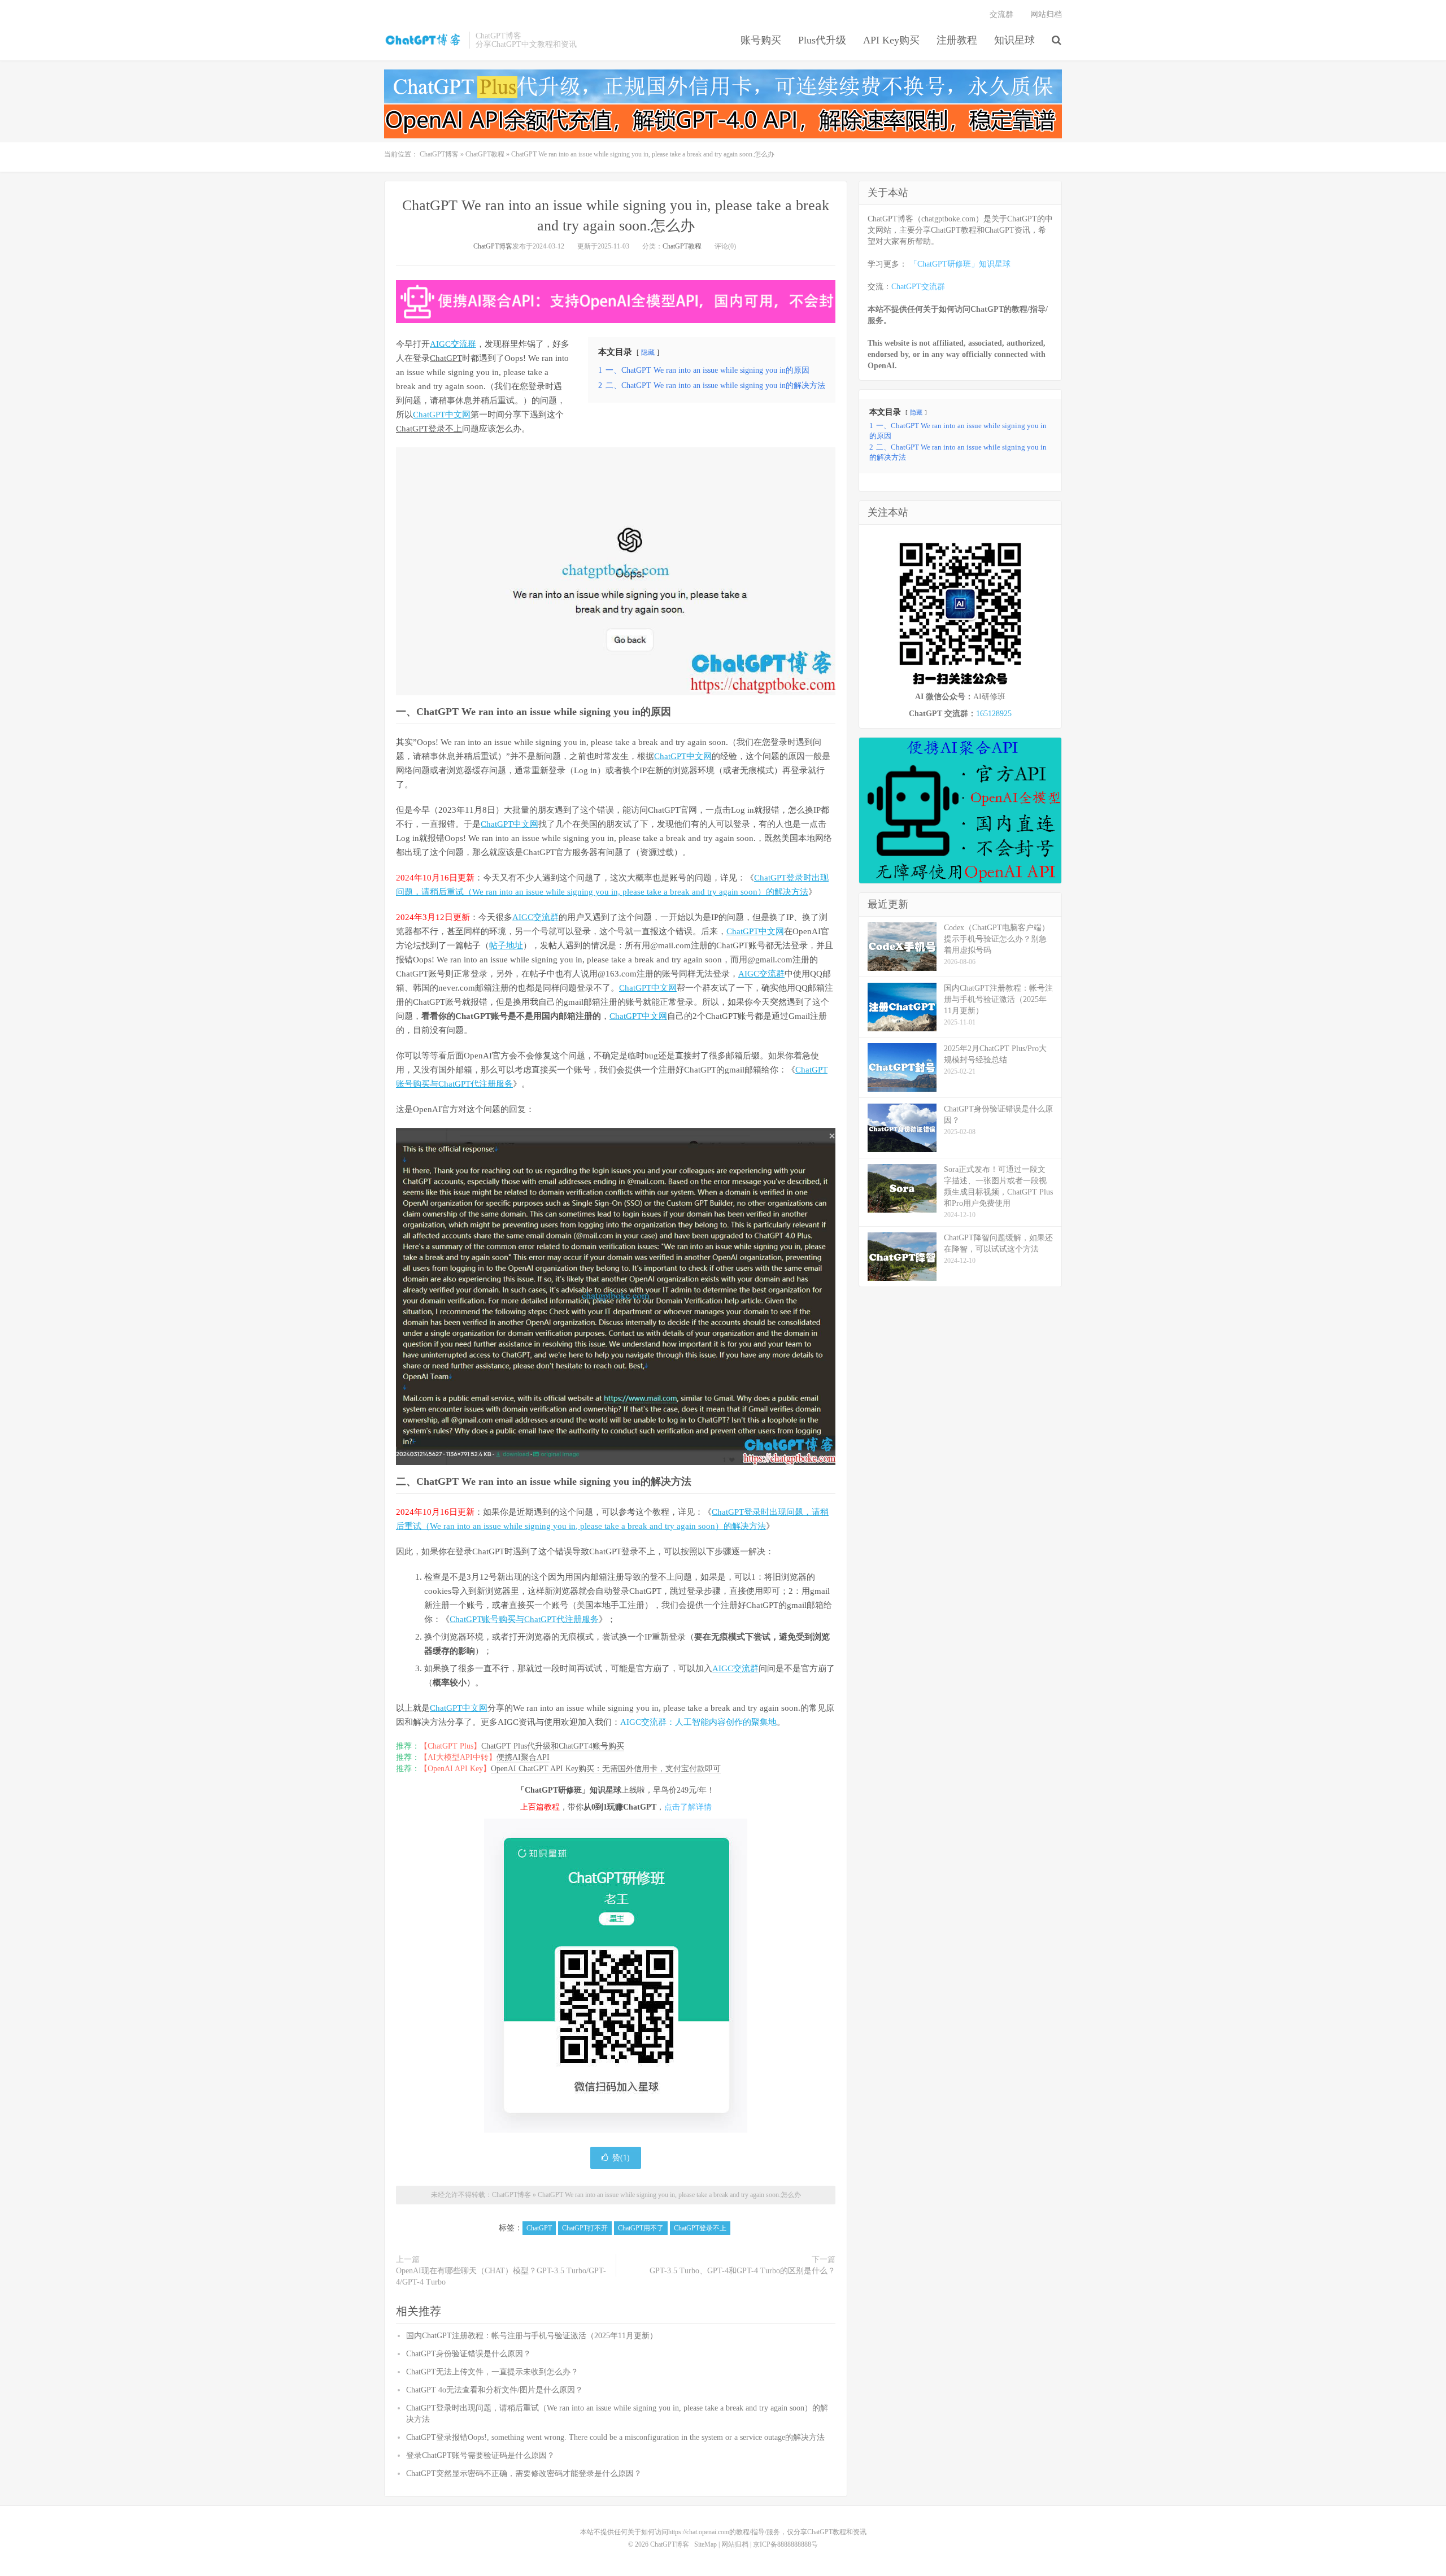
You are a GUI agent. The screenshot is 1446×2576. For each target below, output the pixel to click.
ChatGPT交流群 (918, 287)
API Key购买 (891, 40)
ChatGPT (446, 358)
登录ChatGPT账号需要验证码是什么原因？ (480, 2455)
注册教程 (957, 40)
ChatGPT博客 (424, 40)
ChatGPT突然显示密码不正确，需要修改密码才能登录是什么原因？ (524, 2473)
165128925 (994, 714)
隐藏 (648, 352)
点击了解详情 (688, 1807)
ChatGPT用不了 (641, 2228)
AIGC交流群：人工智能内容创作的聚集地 (698, 1722)
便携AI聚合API (523, 1757)
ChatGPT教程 (485, 154)
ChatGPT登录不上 (429, 429)
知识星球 (1014, 40)
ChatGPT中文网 (442, 415)
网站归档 (1046, 14)
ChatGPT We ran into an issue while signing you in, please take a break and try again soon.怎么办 (669, 2195)
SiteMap (705, 2544)
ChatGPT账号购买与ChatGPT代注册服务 (524, 1619)
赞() (621, 2158)
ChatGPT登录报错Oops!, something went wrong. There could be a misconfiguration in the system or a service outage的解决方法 (615, 2437)
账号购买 (761, 40)
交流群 (1001, 14)
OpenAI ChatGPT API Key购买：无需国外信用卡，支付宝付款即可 (606, 1769)
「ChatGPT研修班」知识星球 (960, 264)
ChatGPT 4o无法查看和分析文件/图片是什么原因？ (495, 2390)
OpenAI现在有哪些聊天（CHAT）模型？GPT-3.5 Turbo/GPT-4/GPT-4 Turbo (501, 2276)
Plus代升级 (822, 40)
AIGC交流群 (453, 344)
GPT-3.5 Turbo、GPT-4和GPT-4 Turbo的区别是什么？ (742, 2271)
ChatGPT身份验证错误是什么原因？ (469, 2354)
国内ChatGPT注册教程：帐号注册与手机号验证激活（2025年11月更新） (532, 2336)
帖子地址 (506, 945)
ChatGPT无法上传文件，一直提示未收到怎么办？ (492, 2372)
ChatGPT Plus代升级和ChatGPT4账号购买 (553, 1746)
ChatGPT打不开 (585, 2228)
